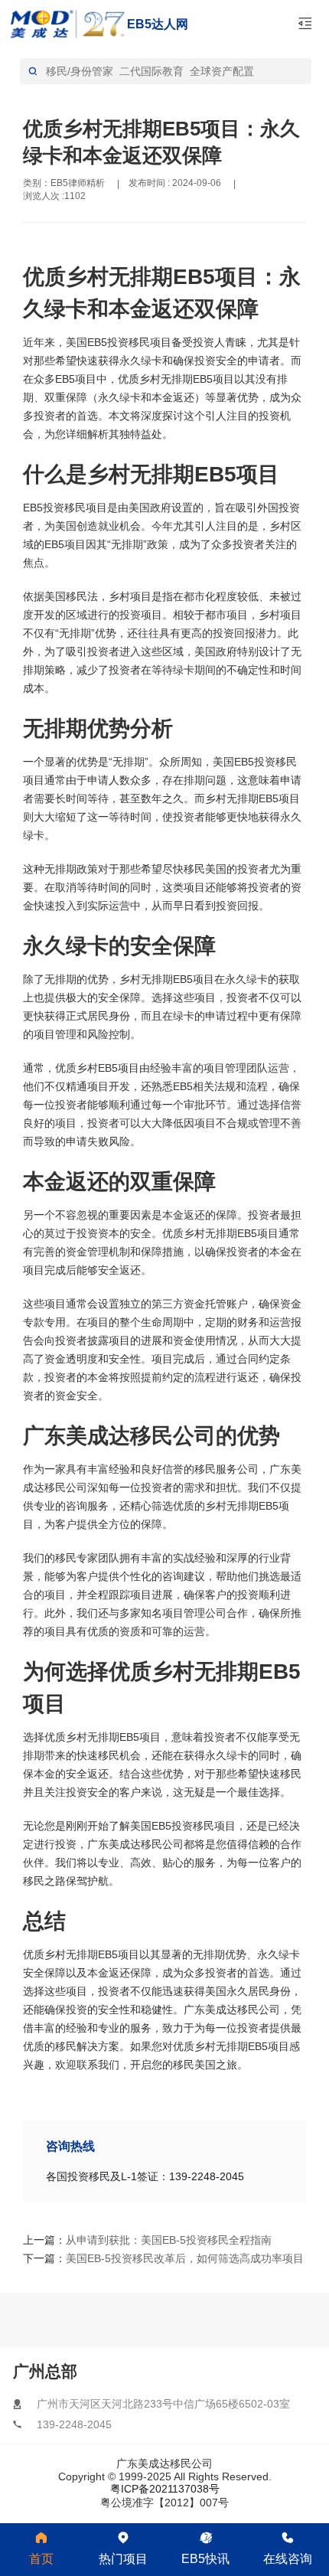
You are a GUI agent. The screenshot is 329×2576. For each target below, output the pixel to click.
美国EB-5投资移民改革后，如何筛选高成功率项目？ (134, 2258)
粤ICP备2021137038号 (165, 2489)
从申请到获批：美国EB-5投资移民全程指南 (134, 2240)
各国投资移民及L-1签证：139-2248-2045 (145, 2176)
